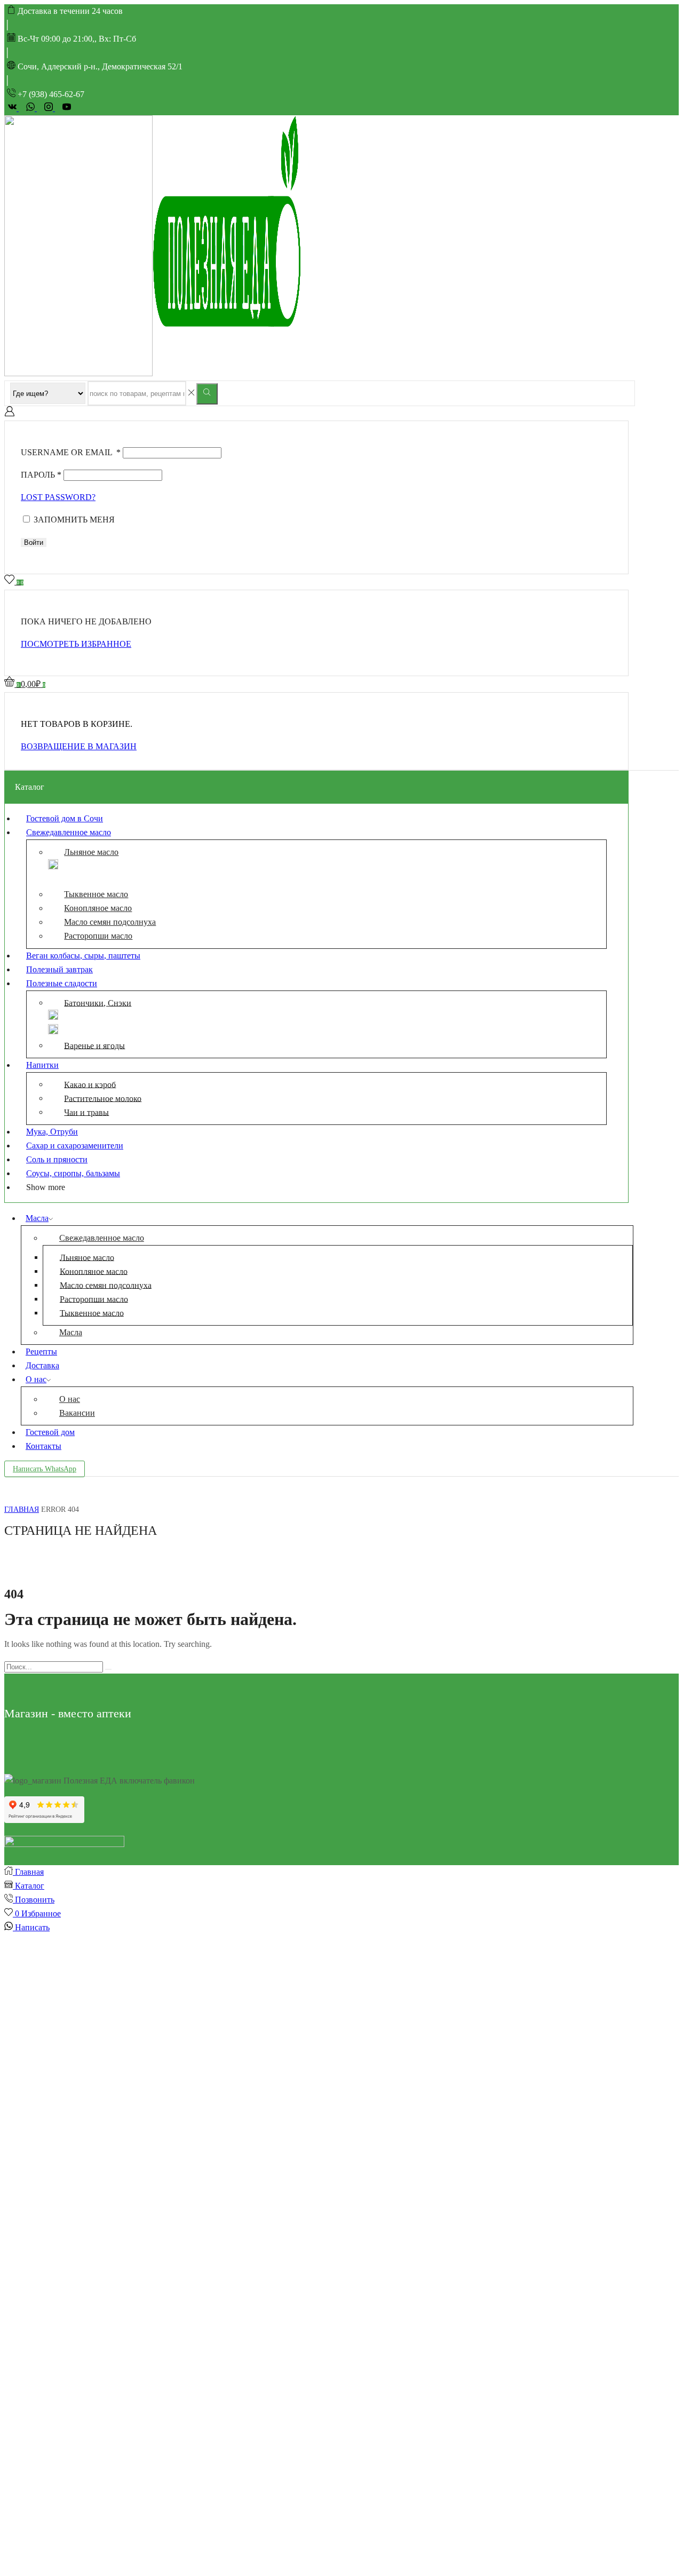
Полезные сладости (62, 983)
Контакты (43, 1446)
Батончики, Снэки (98, 1002)
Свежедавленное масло (69, 832)
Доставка (42, 1365)
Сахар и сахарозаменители (75, 1146)
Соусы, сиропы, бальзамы (73, 1173)
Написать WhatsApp (45, 1469)
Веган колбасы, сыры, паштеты (83, 956)
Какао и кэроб (90, 1084)
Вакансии (77, 1413)
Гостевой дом (50, 1432)
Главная (22, 1509)
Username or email (71, 452)
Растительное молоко (103, 1098)
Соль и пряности (57, 1159)
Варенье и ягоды (94, 1045)
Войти (34, 542)
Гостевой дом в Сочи (65, 818)
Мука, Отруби (52, 1132)
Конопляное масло (98, 908)
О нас (36, 1379)
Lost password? (58, 497)
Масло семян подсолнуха (110, 922)
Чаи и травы (86, 1112)
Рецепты (41, 1352)
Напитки (42, 1065)
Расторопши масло (98, 936)
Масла (37, 1218)
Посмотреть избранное (76, 644)
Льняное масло (91, 852)
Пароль (41, 475)
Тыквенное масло (96, 894)
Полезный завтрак (59, 969)
